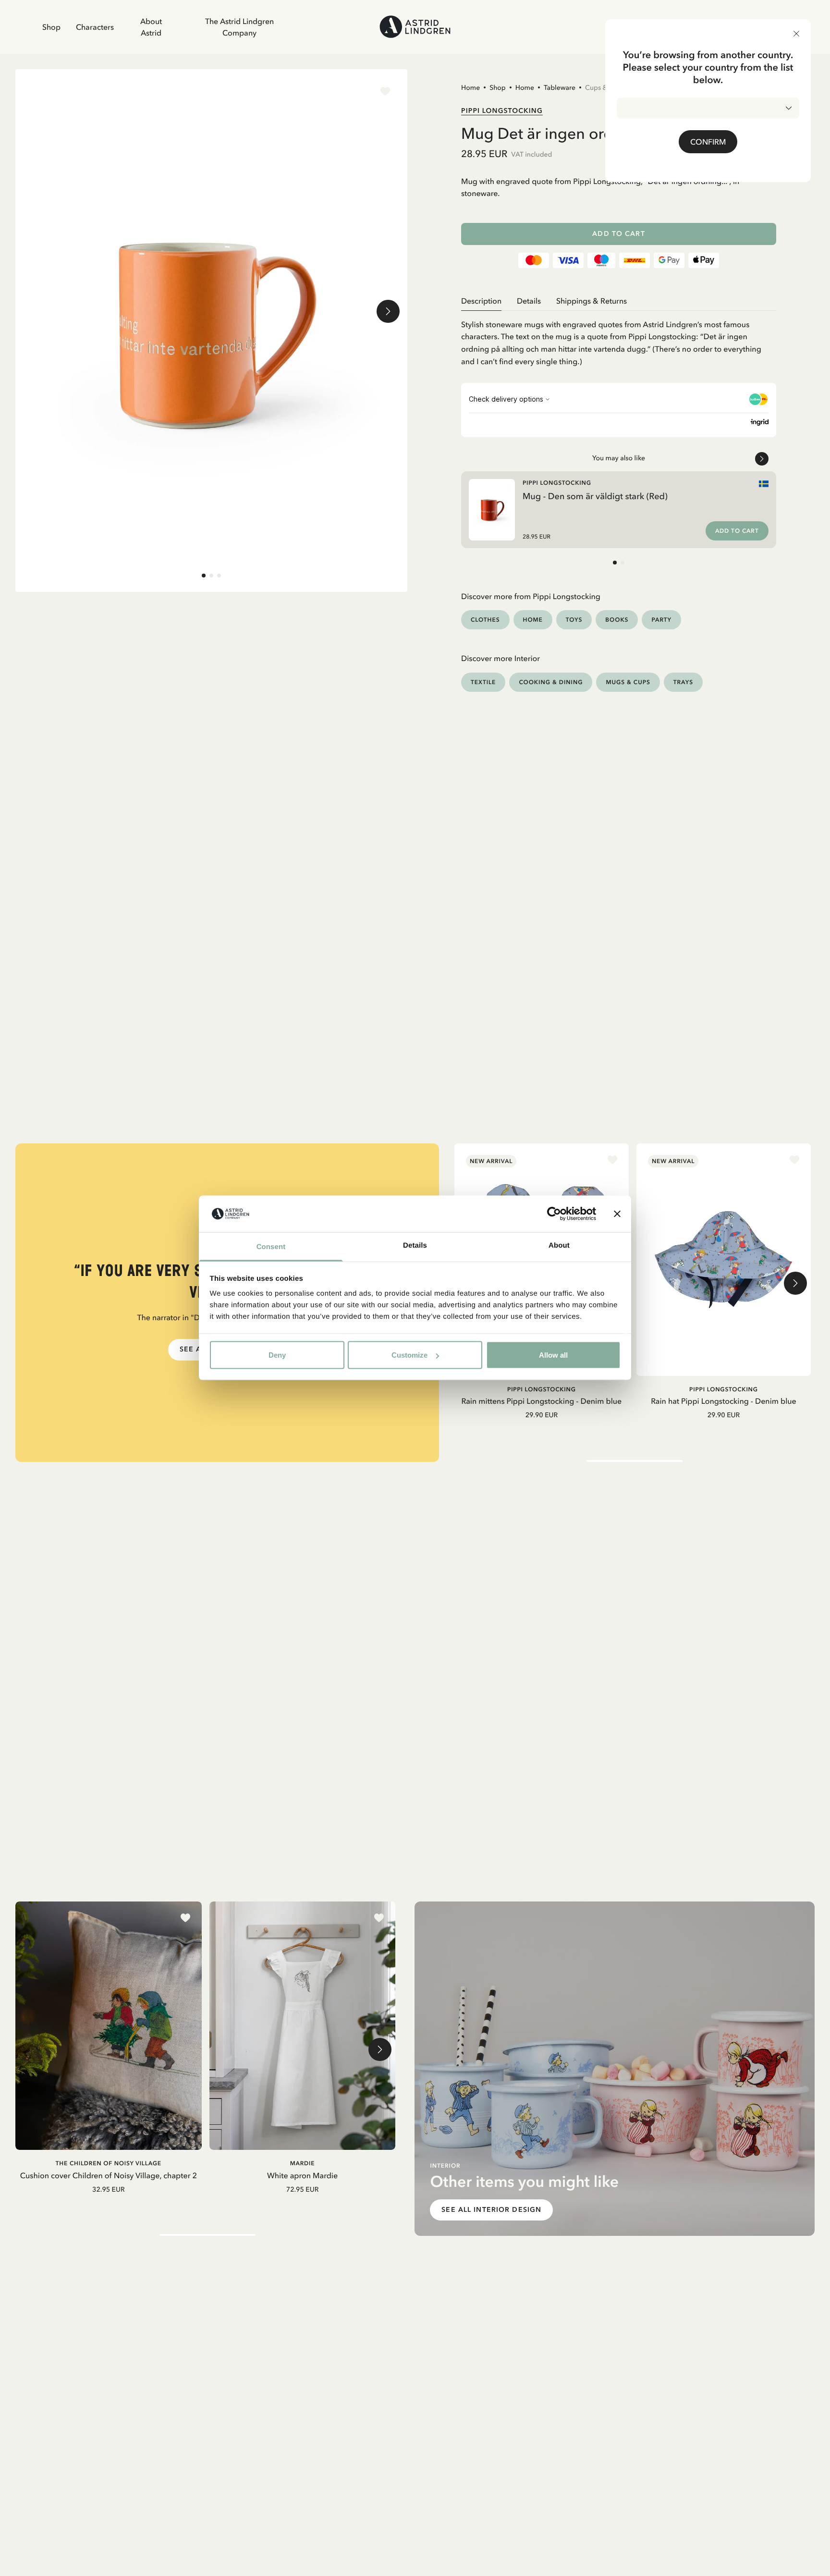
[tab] (204, 576)
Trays (683, 682)
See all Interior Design (491, 2210)
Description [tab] (481, 301)
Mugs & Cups (628, 682)
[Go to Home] (415, 27)
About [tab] (559, 1245)
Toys (574, 619)
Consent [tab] (271, 1247)
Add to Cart (618, 234)
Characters (95, 27)
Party (661, 619)
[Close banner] (617, 1214)
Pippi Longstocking (502, 110)
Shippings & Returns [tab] (592, 301)
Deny (277, 1355)
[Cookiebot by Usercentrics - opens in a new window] (554, 1214)
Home (470, 87)
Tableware (560, 87)
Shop (51, 27)
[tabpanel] (619, 339)
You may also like (619, 458)
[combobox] (708, 108)
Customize (409, 1355)
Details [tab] (415, 1245)
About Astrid (151, 27)
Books (617, 619)
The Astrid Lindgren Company (239, 27)
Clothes (485, 619)
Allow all (553, 1355)
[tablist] (619, 301)
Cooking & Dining (551, 682)
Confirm (708, 142)
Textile (483, 682)
